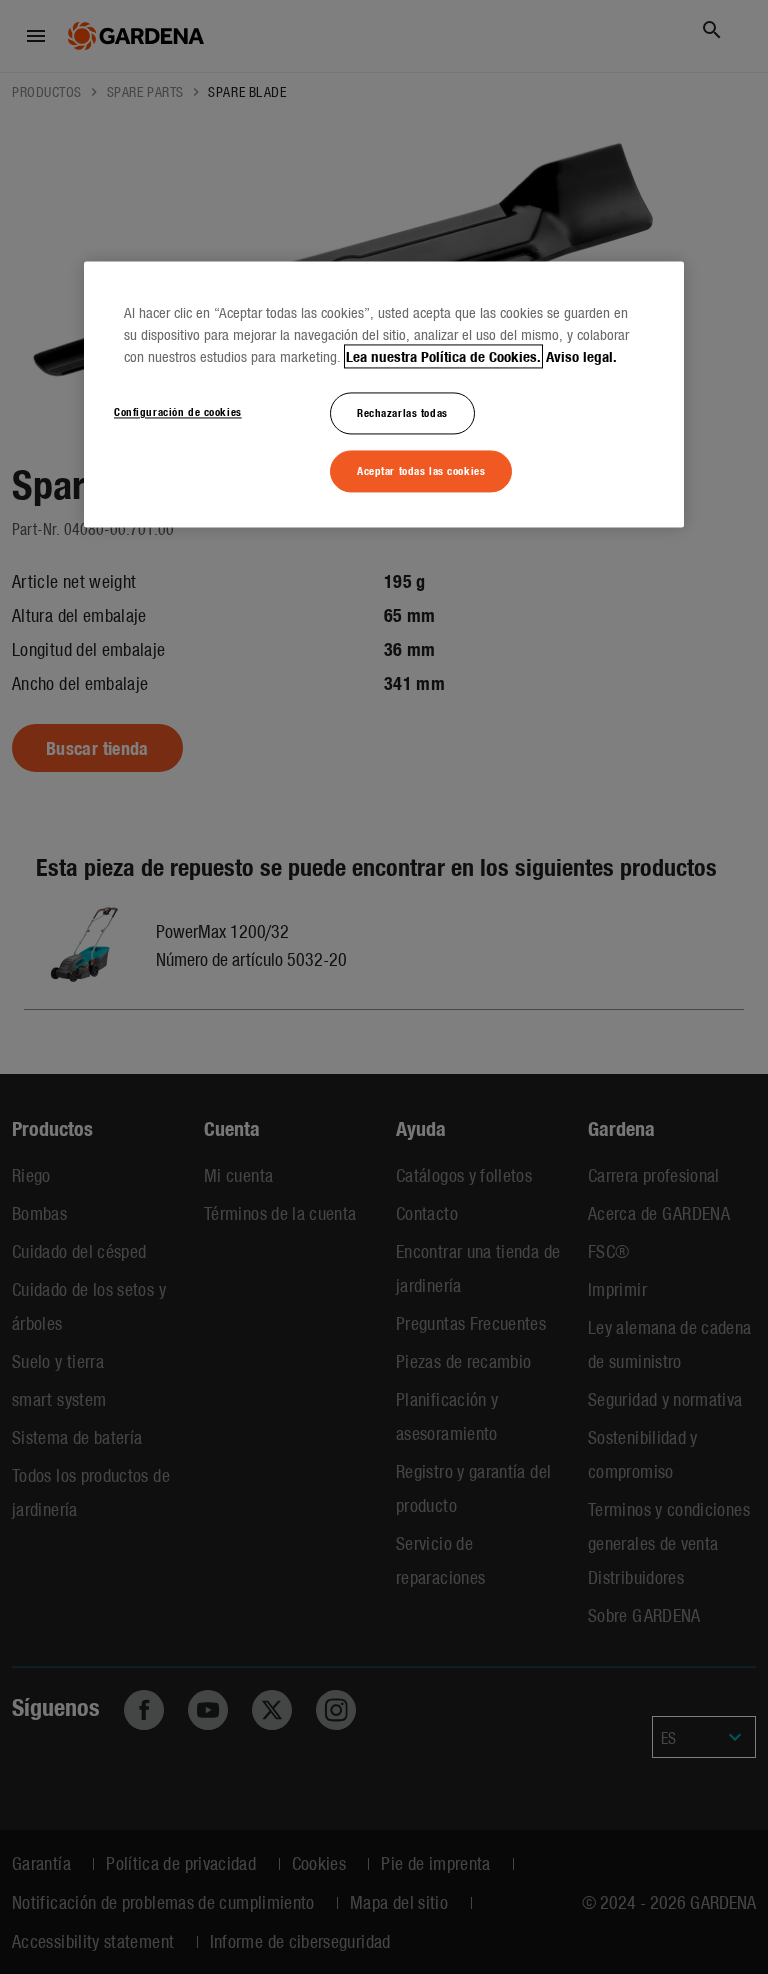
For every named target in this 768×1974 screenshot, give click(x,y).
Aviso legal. (581, 357)
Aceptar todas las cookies (421, 470)
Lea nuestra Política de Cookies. (443, 357)
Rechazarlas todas (402, 413)
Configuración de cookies (178, 412)
